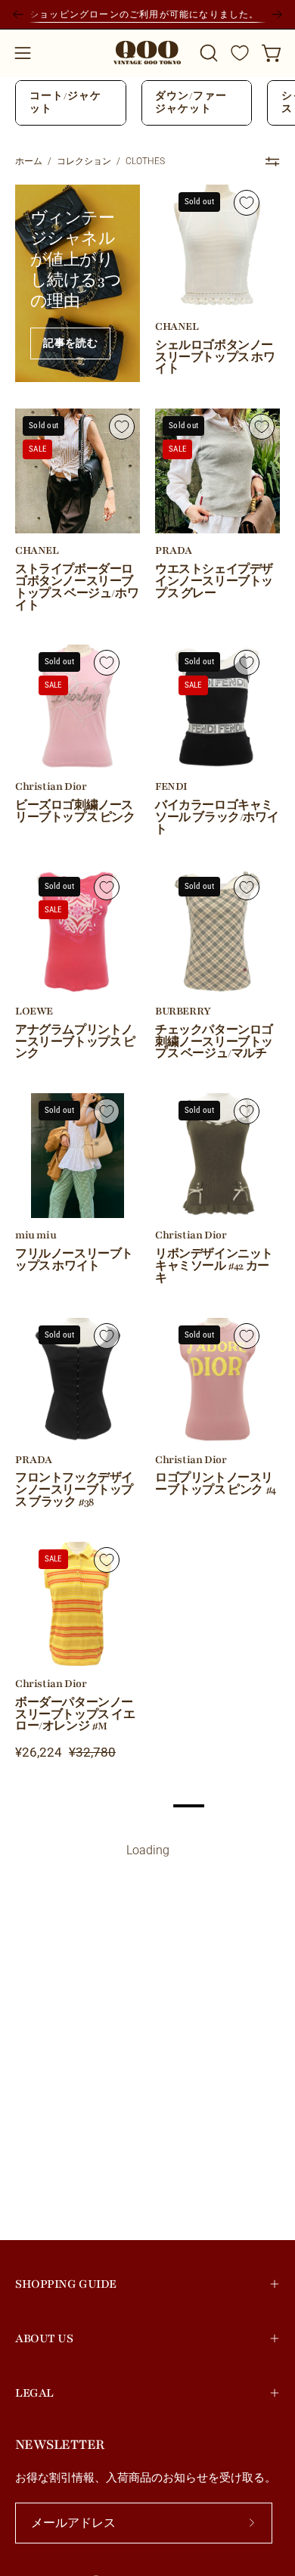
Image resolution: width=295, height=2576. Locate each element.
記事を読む (70, 343)
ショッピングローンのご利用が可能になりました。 (147, 14)
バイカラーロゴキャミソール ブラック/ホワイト (217, 818)
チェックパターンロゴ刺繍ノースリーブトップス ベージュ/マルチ (214, 1043)
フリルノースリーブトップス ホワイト (74, 1260)
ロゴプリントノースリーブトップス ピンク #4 (216, 1484)
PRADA (174, 551)
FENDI (171, 787)
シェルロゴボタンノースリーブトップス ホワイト (215, 358)
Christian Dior (51, 787)
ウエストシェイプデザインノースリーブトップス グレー (214, 582)
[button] (207, 53)
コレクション (84, 161)
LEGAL (34, 2393)
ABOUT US (44, 2338)
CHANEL (177, 327)
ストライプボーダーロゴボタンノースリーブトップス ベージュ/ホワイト (77, 587)
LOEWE (34, 1011)
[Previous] (18, 14)
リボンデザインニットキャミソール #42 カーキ (214, 1266)
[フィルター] (272, 162)
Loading (148, 1850)
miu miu (36, 1235)
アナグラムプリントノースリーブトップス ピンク (75, 1043)
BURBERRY (183, 1011)
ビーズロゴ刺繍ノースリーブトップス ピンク (75, 812)
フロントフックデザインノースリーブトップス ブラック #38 (74, 1490)
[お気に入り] (240, 53)
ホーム (29, 161)
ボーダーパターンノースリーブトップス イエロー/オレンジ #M (75, 1715)
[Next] (277, 14)
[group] (147, 14)
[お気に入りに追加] (247, 203)
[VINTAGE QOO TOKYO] (147, 53)
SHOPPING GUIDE (66, 2284)
